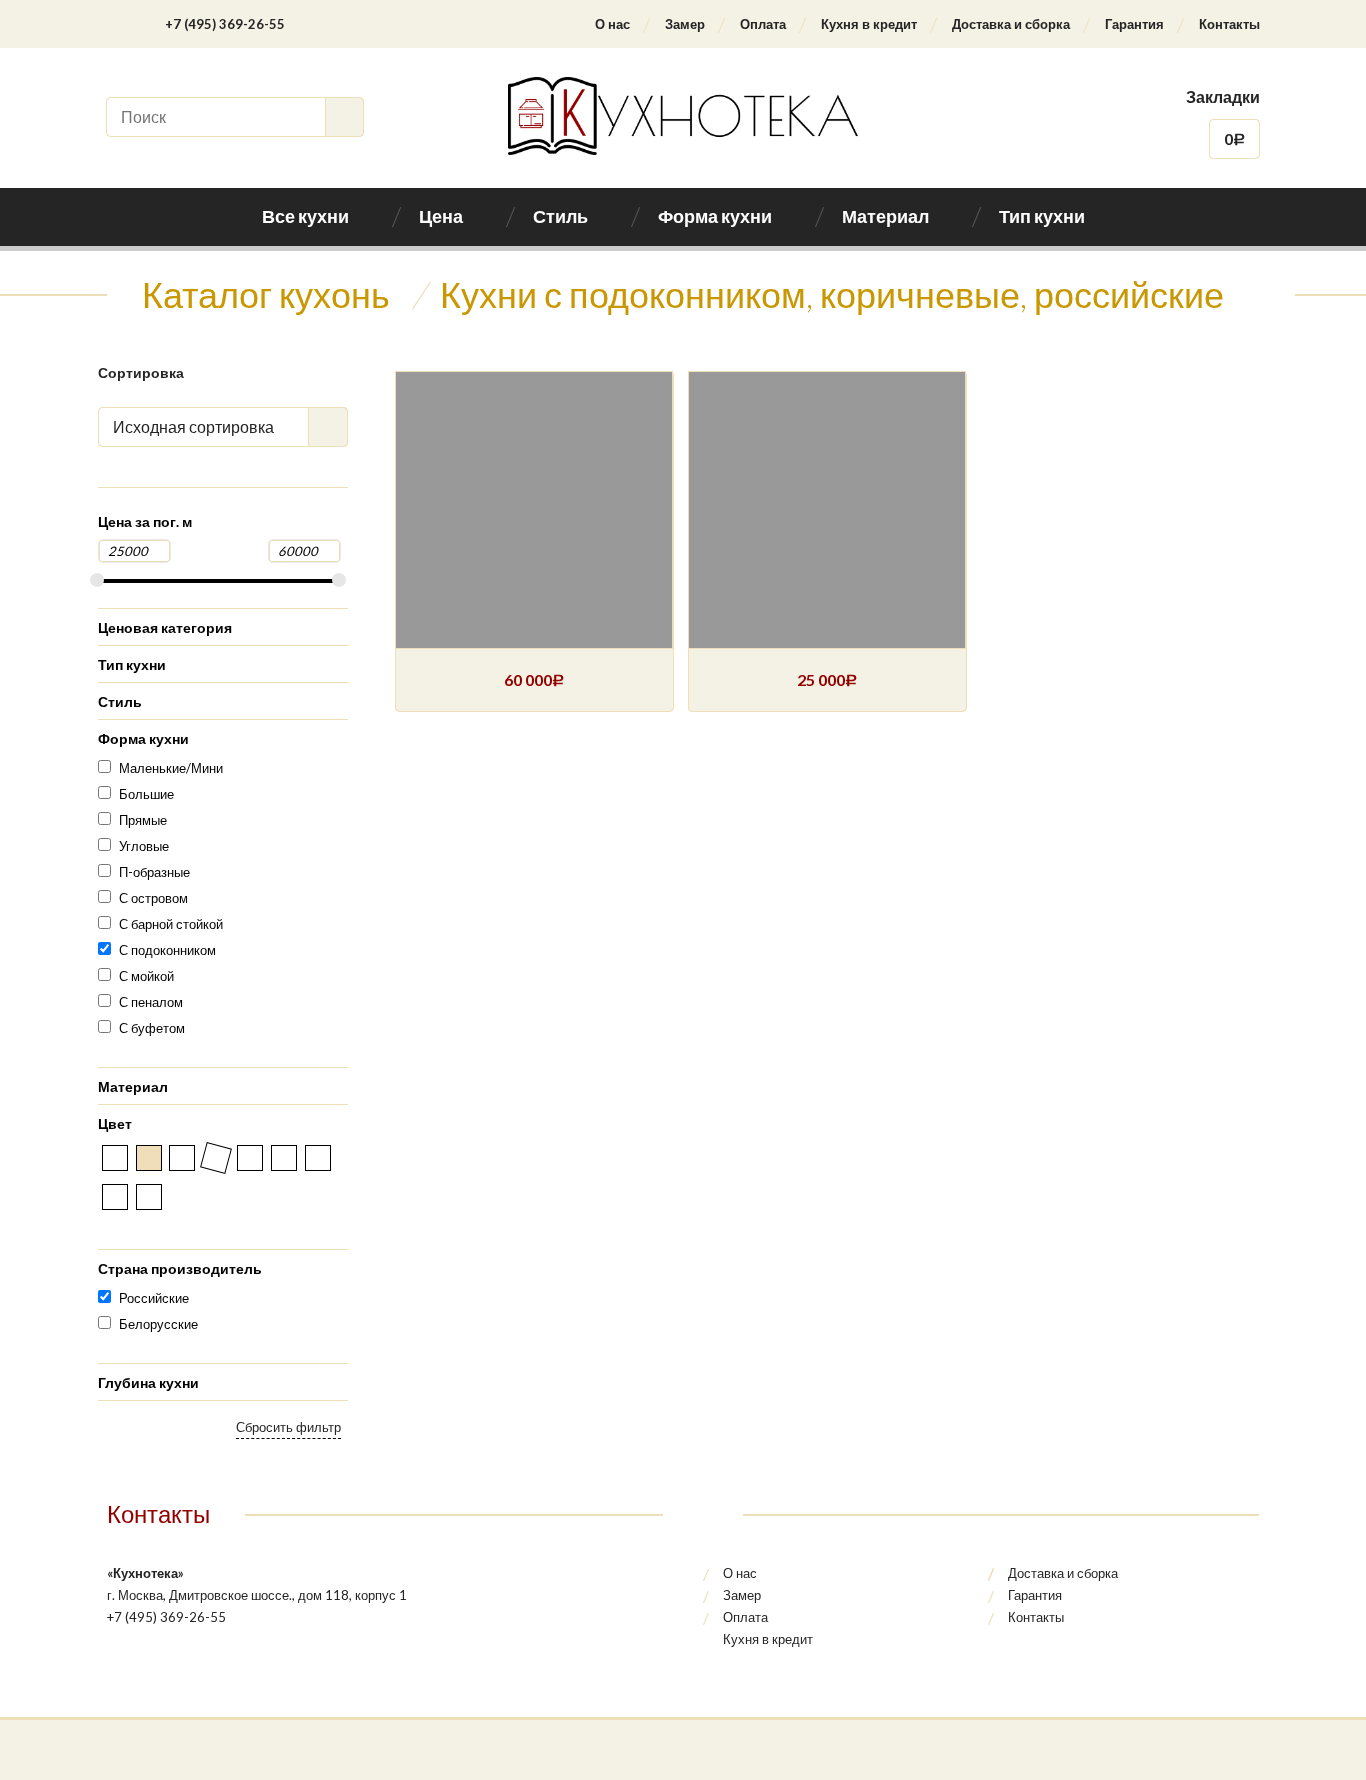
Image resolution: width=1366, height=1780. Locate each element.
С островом (153, 898)
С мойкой (146, 976)
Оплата (763, 24)
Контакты (1229, 24)
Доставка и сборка (1011, 24)
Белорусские (158, 1324)
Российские (154, 1298)
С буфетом (152, 1028)
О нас (612, 24)
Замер (685, 24)
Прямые (143, 820)
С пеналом (151, 1002)
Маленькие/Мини (171, 768)
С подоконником (167, 950)
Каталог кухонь (266, 294)
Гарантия (1134, 24)
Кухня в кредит (869, 24)
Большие (146, 794)
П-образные (154, 872)
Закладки (1223, 96)
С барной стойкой (171, 924)
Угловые (144, 846)
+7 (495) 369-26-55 (225, 24)
